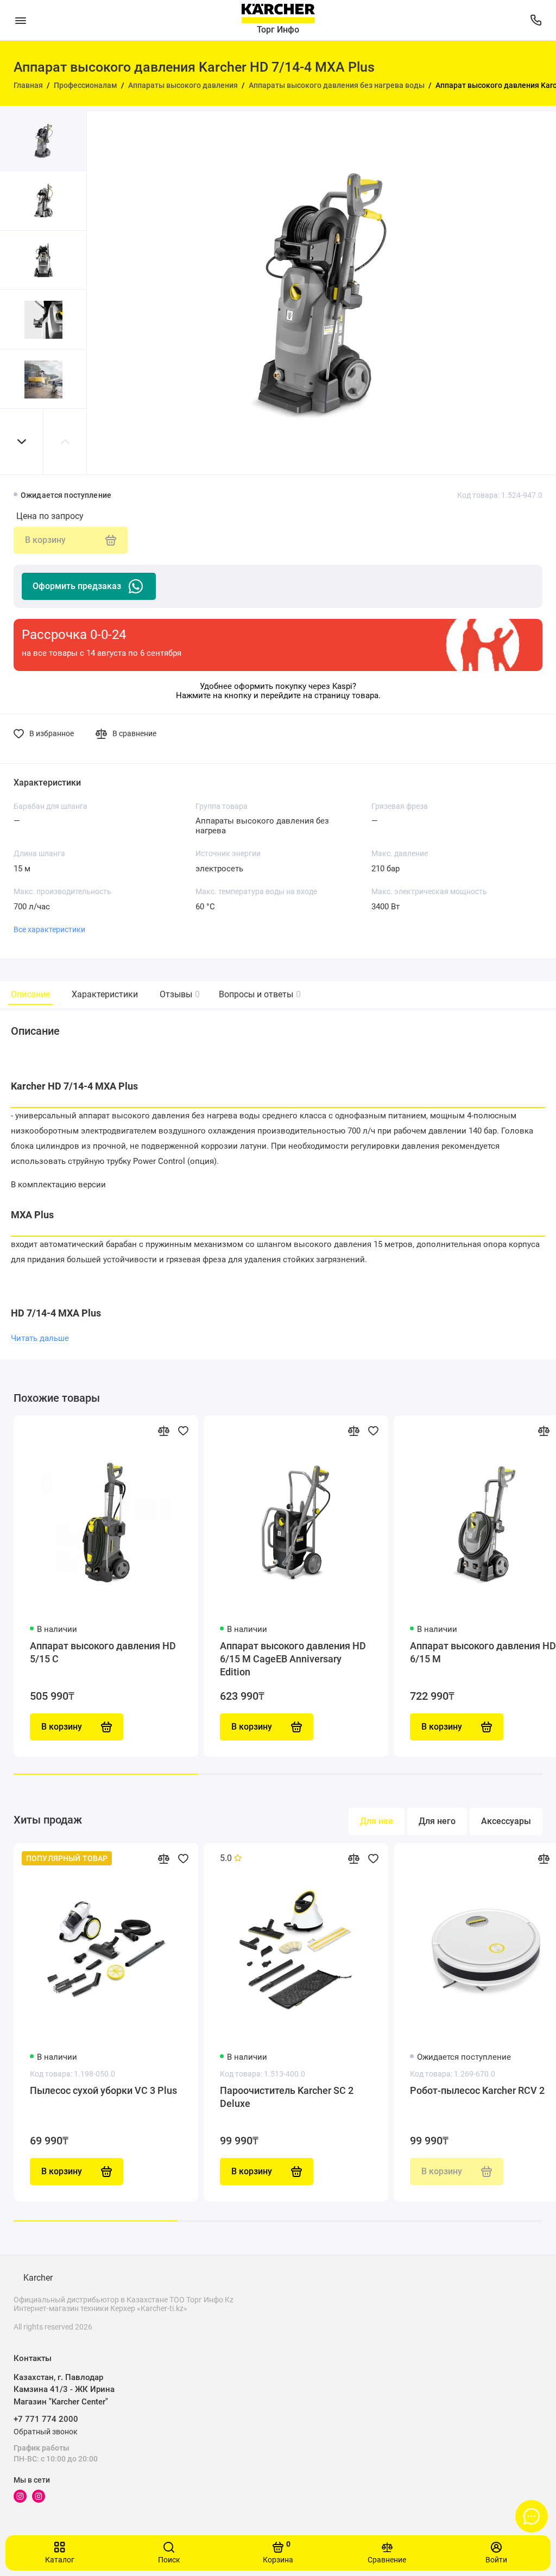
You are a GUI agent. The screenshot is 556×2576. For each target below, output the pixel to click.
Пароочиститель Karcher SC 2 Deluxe (287, 2097)
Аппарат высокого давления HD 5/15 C (103, 1652)
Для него (437, 1821)
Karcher (38, 2278)
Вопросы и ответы (258, 994)
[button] (22, 442)
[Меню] (20, 20)
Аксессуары (506, 1821)
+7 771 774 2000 (46, 2419)
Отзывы (178, 994)
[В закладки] (183, 1431)
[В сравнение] (163, 1431)
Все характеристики (49, 929)
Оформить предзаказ (77, 586)
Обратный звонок (46, 2432)
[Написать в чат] (532, 2516)
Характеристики (105, 994)
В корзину (62, 2171)
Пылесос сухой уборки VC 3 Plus (103, 2090)
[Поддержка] (536, 20)
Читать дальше (40, 1338)
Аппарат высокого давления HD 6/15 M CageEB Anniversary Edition (293, 1659)
